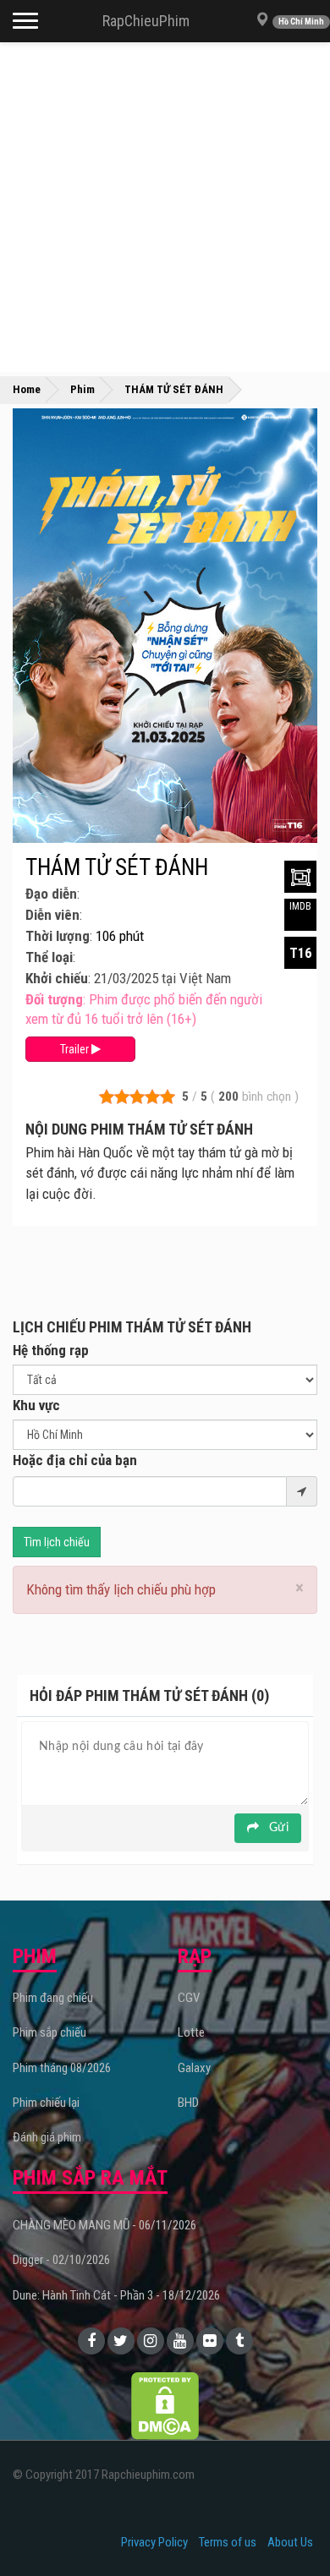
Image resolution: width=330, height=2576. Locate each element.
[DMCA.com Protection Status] (165, 2405)
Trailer (76, 1049)
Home (27, 389)
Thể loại (49, 957)
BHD (188, 2103)
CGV (189, 1998)
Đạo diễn (51, 894)
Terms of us (228, 2542)
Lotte (191, 2032)
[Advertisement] (165, 207)
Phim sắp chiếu (49, 2032)
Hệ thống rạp (51, 1350)
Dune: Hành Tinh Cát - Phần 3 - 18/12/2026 (116, 2295)
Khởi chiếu (57, 978)
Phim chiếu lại (46, 2103)
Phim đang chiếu (53, 1998)
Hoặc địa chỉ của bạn (75, 1460)
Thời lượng (58, 936)
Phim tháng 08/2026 (62, 2068)
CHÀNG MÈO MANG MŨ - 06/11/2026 (104, 2225)
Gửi (277, 1828)
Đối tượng (54, 999)
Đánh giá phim (47, 2137)
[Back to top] (291, 2529)
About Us (290, 2542)
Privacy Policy (154, 2542)
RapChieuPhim (146, 21)
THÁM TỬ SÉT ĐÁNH (117, 867)
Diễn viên (52, 915)
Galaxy (194, 2068)
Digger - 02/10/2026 (61, 2260)
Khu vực (36, 1405)
